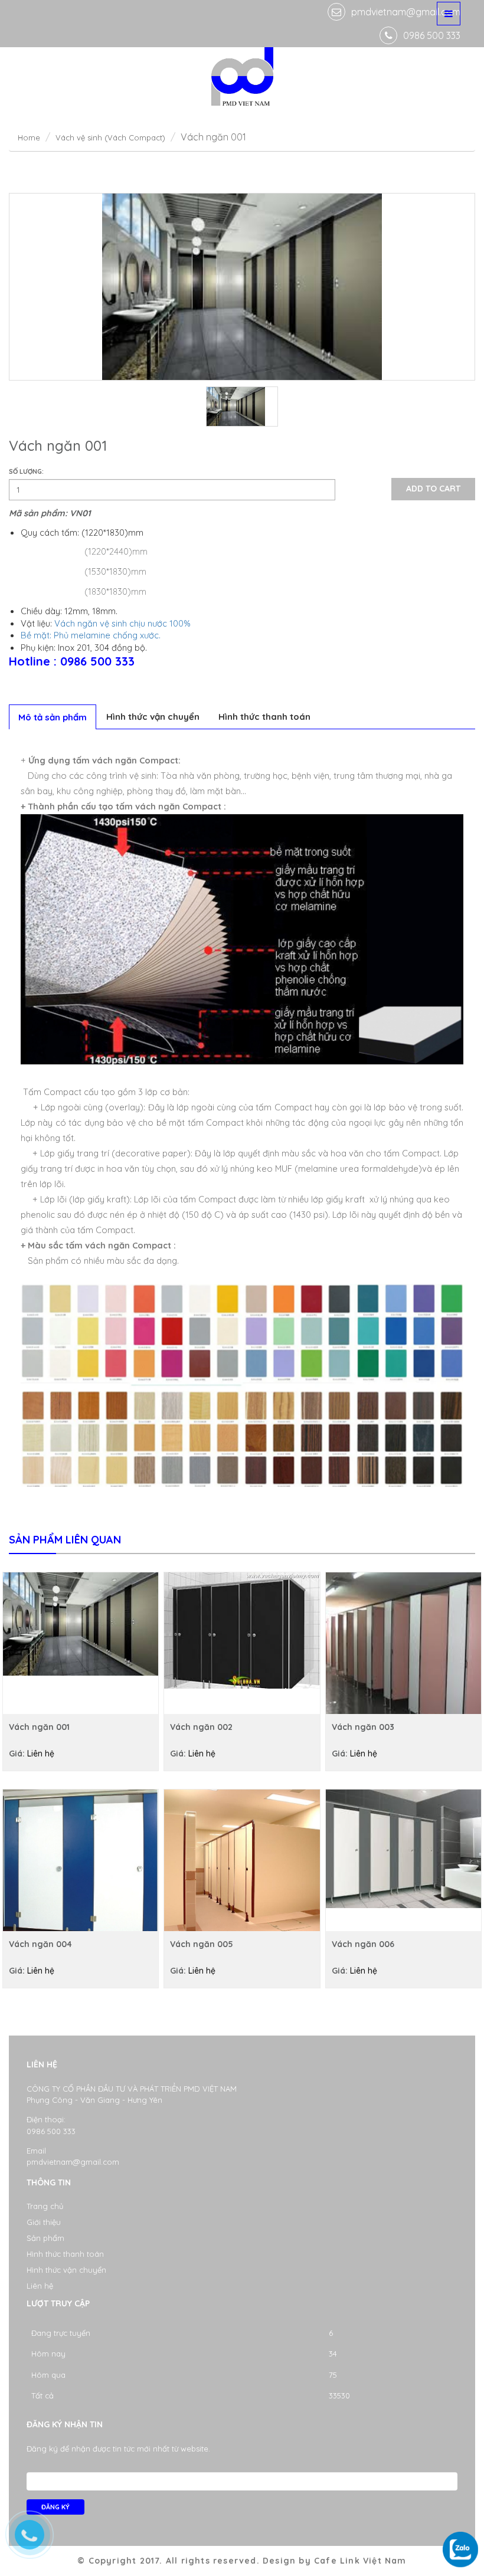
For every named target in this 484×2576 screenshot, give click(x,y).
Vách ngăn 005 (202, 1944)
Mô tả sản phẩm (53, 717)
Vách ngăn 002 (201, 1727)
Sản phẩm (45, 2238)
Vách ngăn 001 (39, 1727)
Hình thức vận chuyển (153, 717)
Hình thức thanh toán (264, 717)
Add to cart (433, 489)
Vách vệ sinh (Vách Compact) (110, 137)
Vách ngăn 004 (40, 1944)
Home (29, 137)
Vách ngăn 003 (363, 1727)
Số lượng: (26, 471)
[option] (242, 287)
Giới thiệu (44, 2222)
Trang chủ (45, 2206)
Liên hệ (40, 2286)
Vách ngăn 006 (363, 1944)
